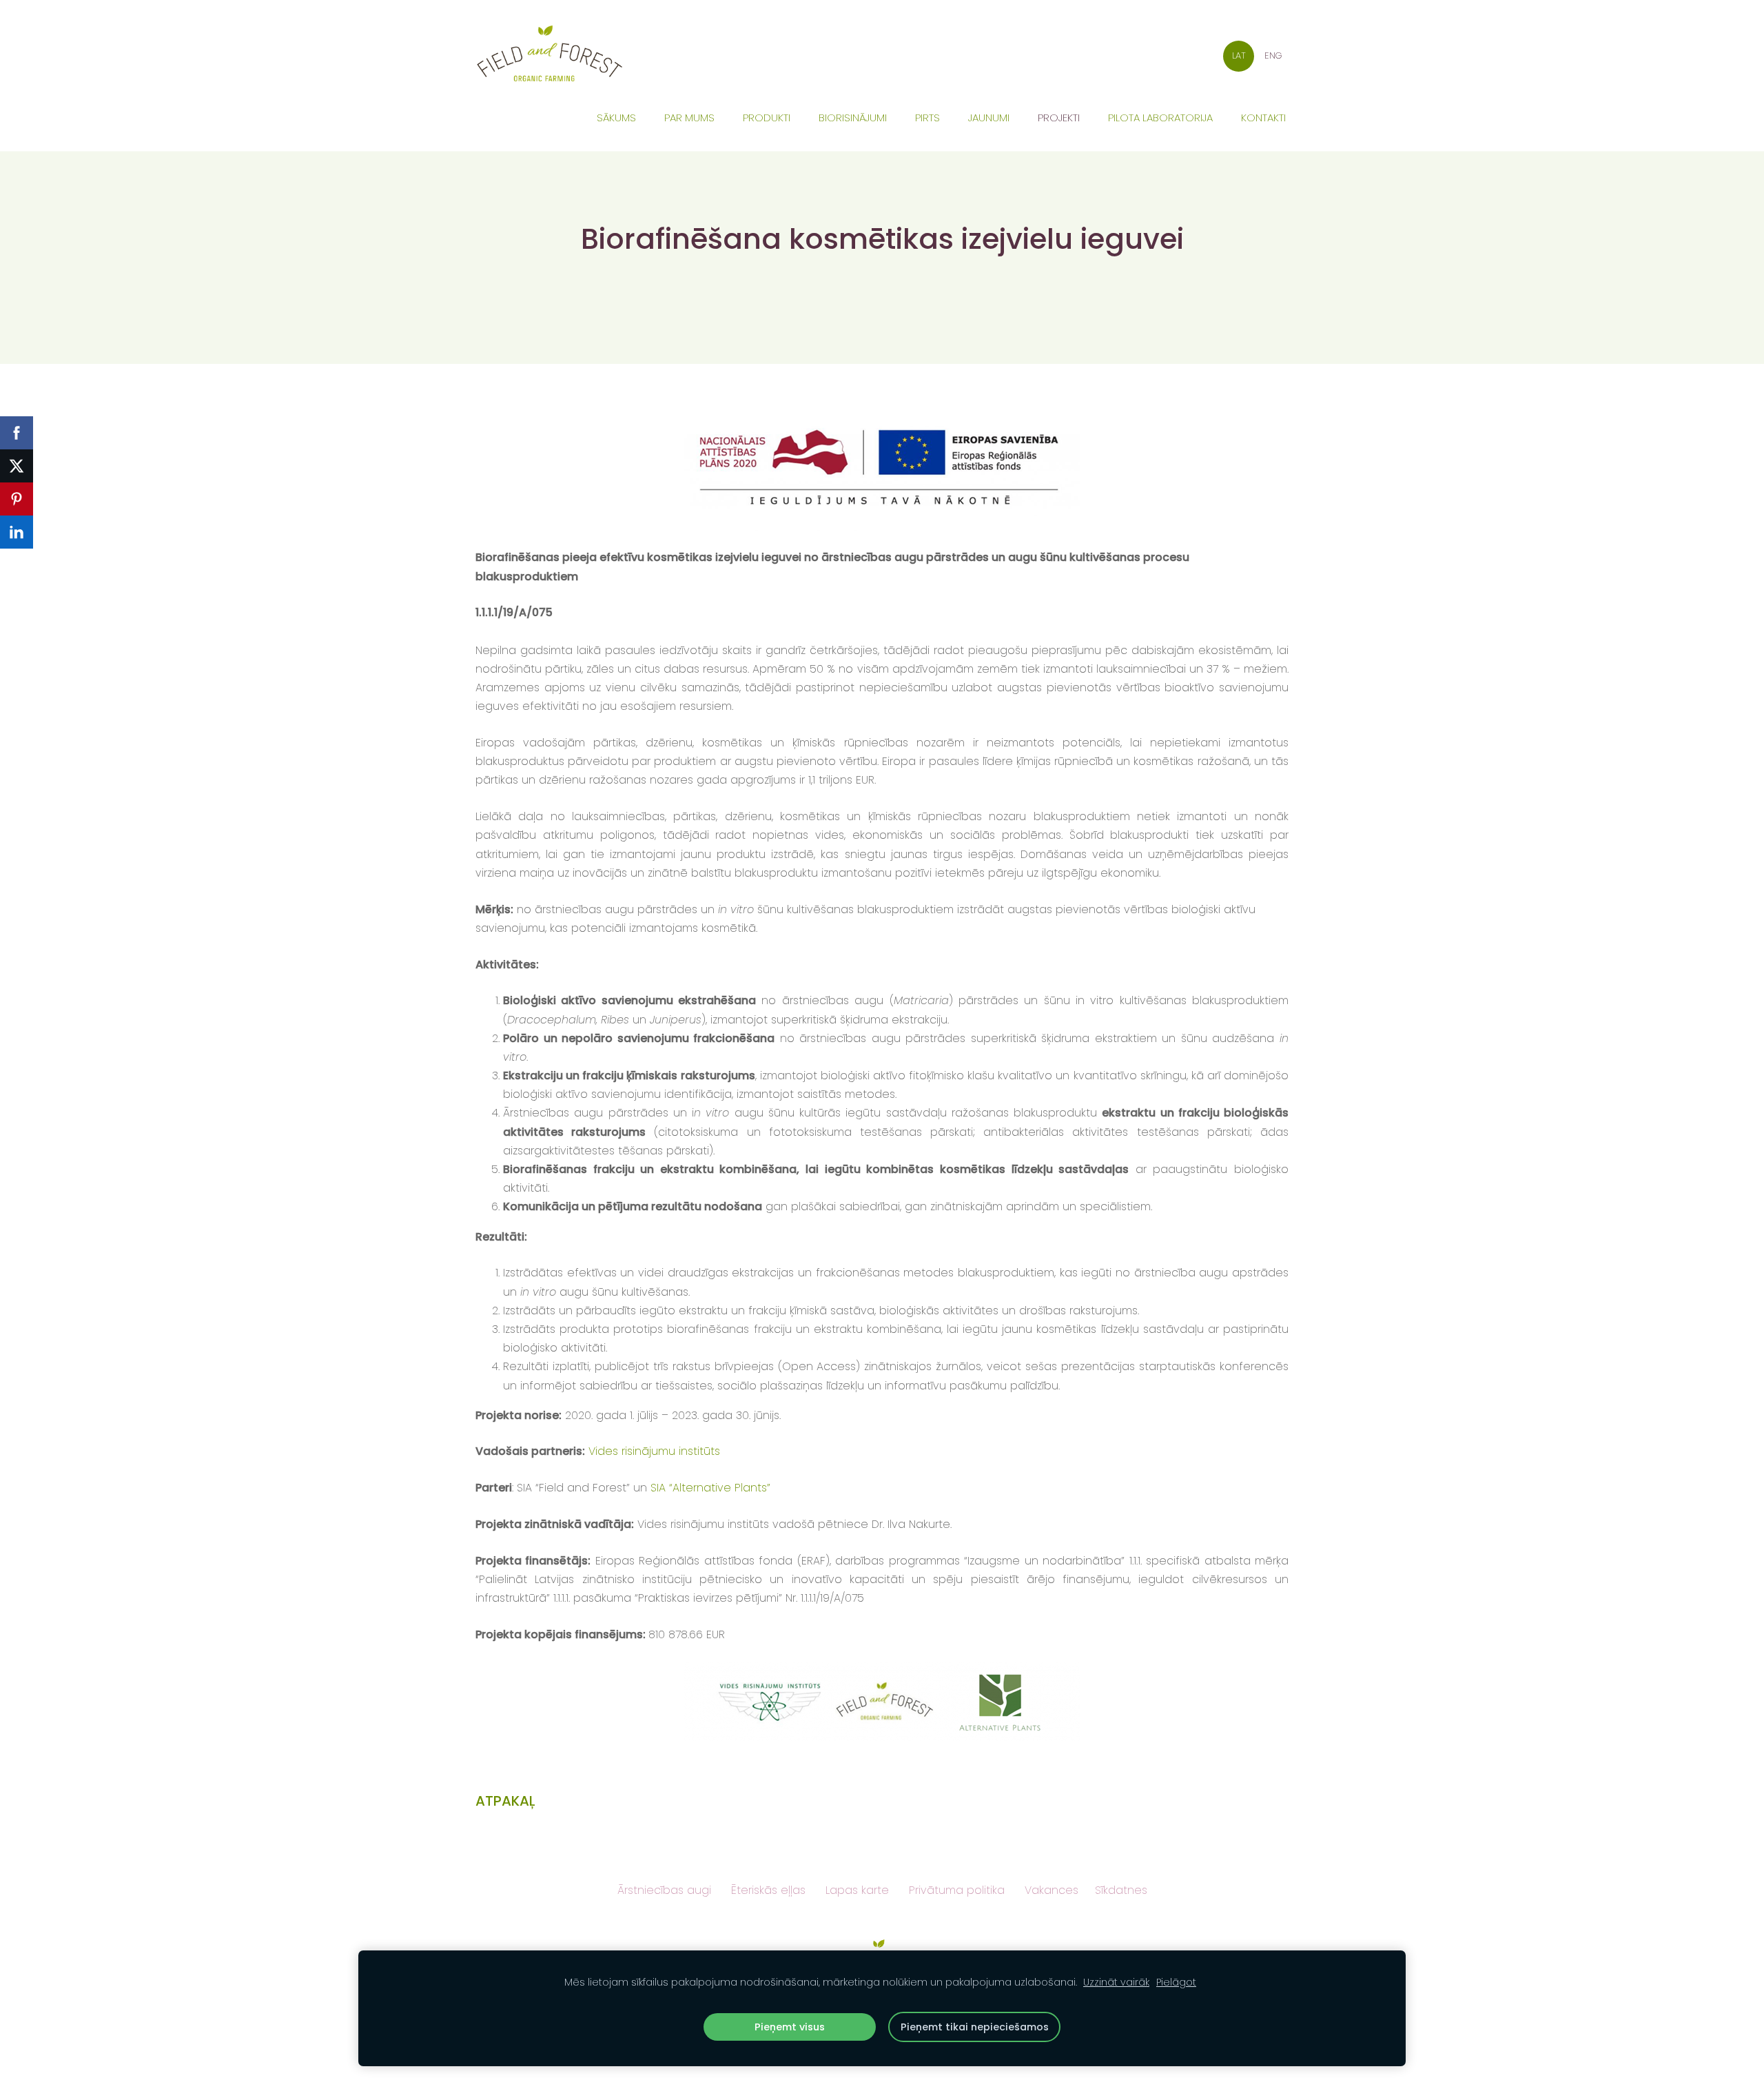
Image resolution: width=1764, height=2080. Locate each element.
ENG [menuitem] (1273, 55)
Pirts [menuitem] (927, 118)
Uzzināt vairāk (1116, 1982)
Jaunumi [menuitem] (989, 118)
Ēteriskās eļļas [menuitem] (768, 1890)
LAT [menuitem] (1239, 55)
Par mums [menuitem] (689, 118)
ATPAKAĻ (505, 1801)
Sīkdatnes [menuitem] (1121, 1890)
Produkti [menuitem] (767, 118)
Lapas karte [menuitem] (857, 1890)
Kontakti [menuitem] (1263, 118)
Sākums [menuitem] (616, 118)
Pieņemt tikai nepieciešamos (975, 2027)
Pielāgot (1176, 1982)
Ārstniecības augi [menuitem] (664, 1890)
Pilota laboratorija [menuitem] (1160, 118)
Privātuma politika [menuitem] (957, 1890)
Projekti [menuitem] (1059, 118)
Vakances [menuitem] (1052, 1890)
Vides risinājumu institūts (654, 1451)
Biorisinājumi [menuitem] (853, 118)
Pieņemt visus (790, 2027)
